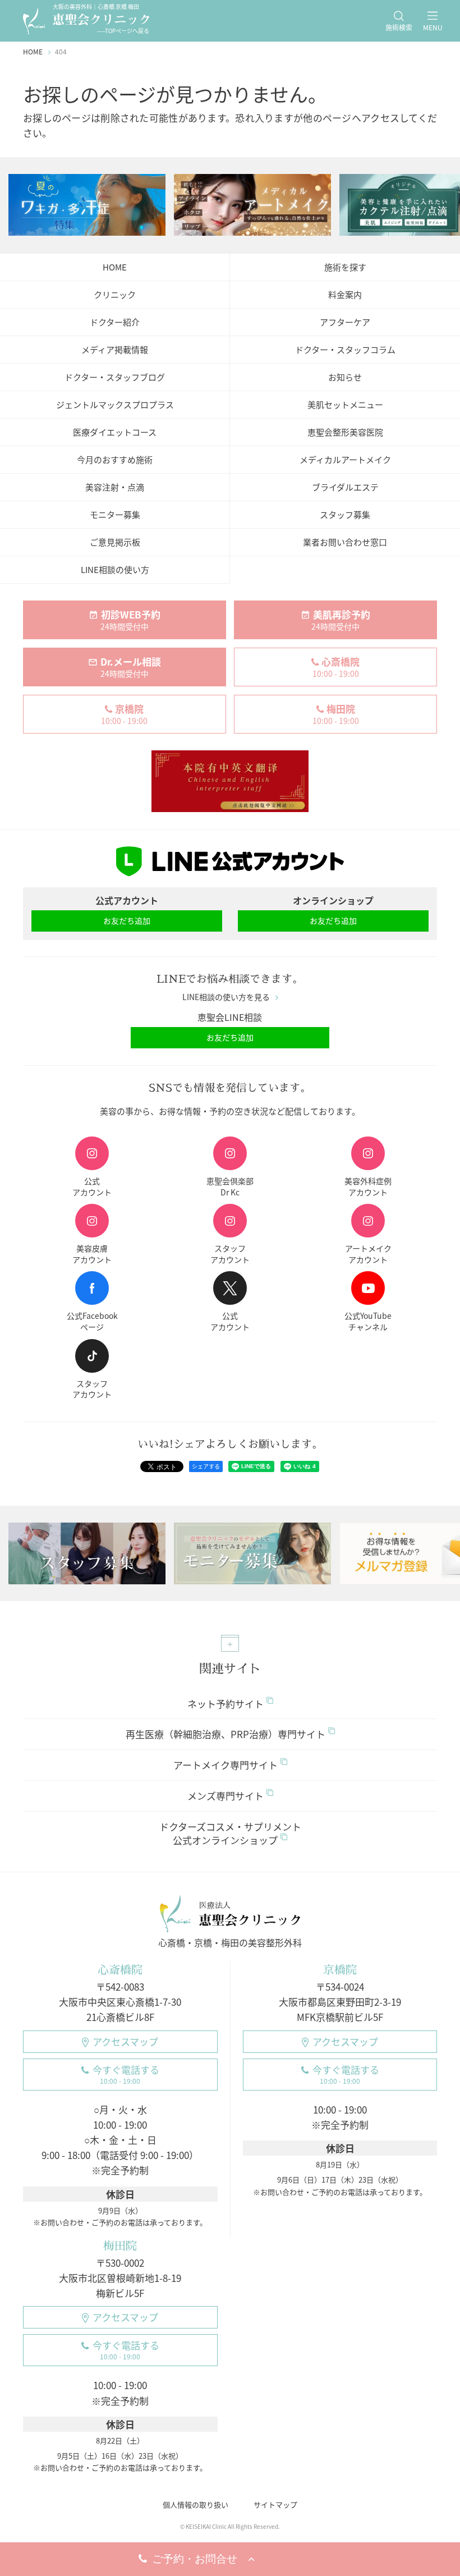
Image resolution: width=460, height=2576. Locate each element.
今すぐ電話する (126, 2074)
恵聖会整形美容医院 (345, 432)
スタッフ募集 (345, 515)
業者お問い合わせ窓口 (345, 542)
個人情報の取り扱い (196, 2504)
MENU (433, 27)
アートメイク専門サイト (226, 1765)
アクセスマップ (125, 2041)
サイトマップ (275, 2504)
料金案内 (345, 295)
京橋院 (340, 1970)
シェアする (206, 1466)
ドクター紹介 (115, 322)
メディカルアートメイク (345, 460)
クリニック (115, 295)
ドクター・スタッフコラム (345, 350)
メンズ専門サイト (226, 1796)
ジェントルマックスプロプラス (115, 405)
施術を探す (345, 267)
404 (61, 52)
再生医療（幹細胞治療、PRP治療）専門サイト (226, 1734)
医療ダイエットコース (115, 432)
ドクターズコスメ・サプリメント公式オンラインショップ (230, 1833)
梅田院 (120, 2246)
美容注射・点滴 (115, 487)
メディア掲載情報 (115, 350)
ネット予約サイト (226, 1704)
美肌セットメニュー (345, 405)
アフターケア (345, 322)
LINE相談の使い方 (115, 570)
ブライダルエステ (345, 487)
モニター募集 (115, 515)
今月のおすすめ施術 (115, 460)
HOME (115, 267)
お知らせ (345, 377)
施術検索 (399, 27)
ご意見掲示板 (115, 542)
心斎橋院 (120, 1970)
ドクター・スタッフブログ (115, 377)
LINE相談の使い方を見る (226, 997)
